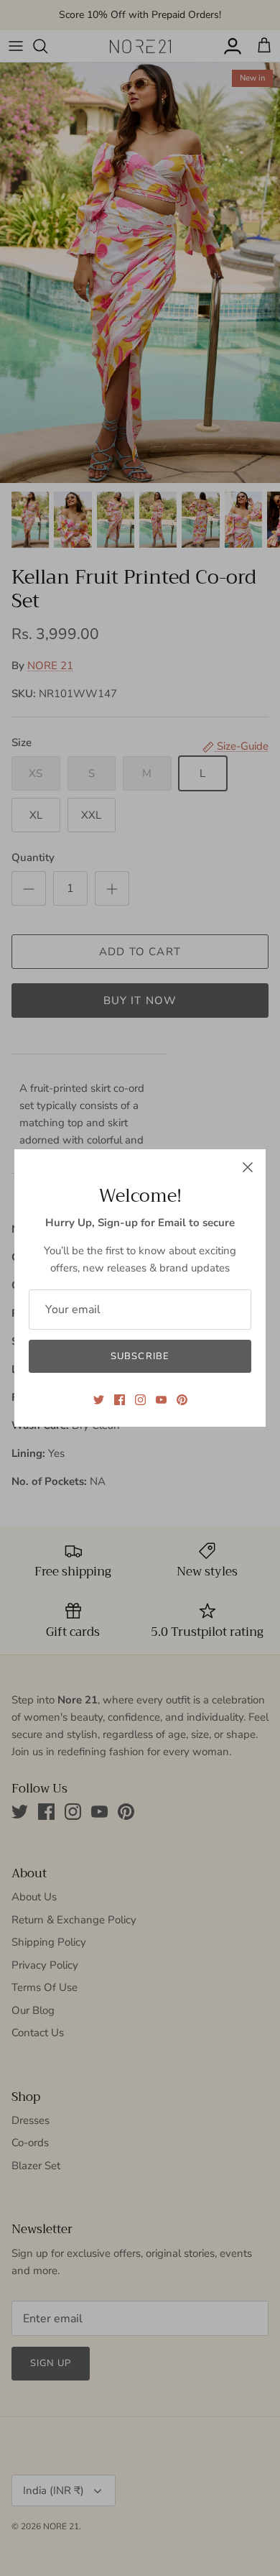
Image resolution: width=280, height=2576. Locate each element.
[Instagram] (140, 1400)
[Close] (248, 1167)
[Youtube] (161, 1400)
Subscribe (140, 1356)
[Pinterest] (182, 1400)
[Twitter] (99, 1400)
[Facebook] (120, 1400)
